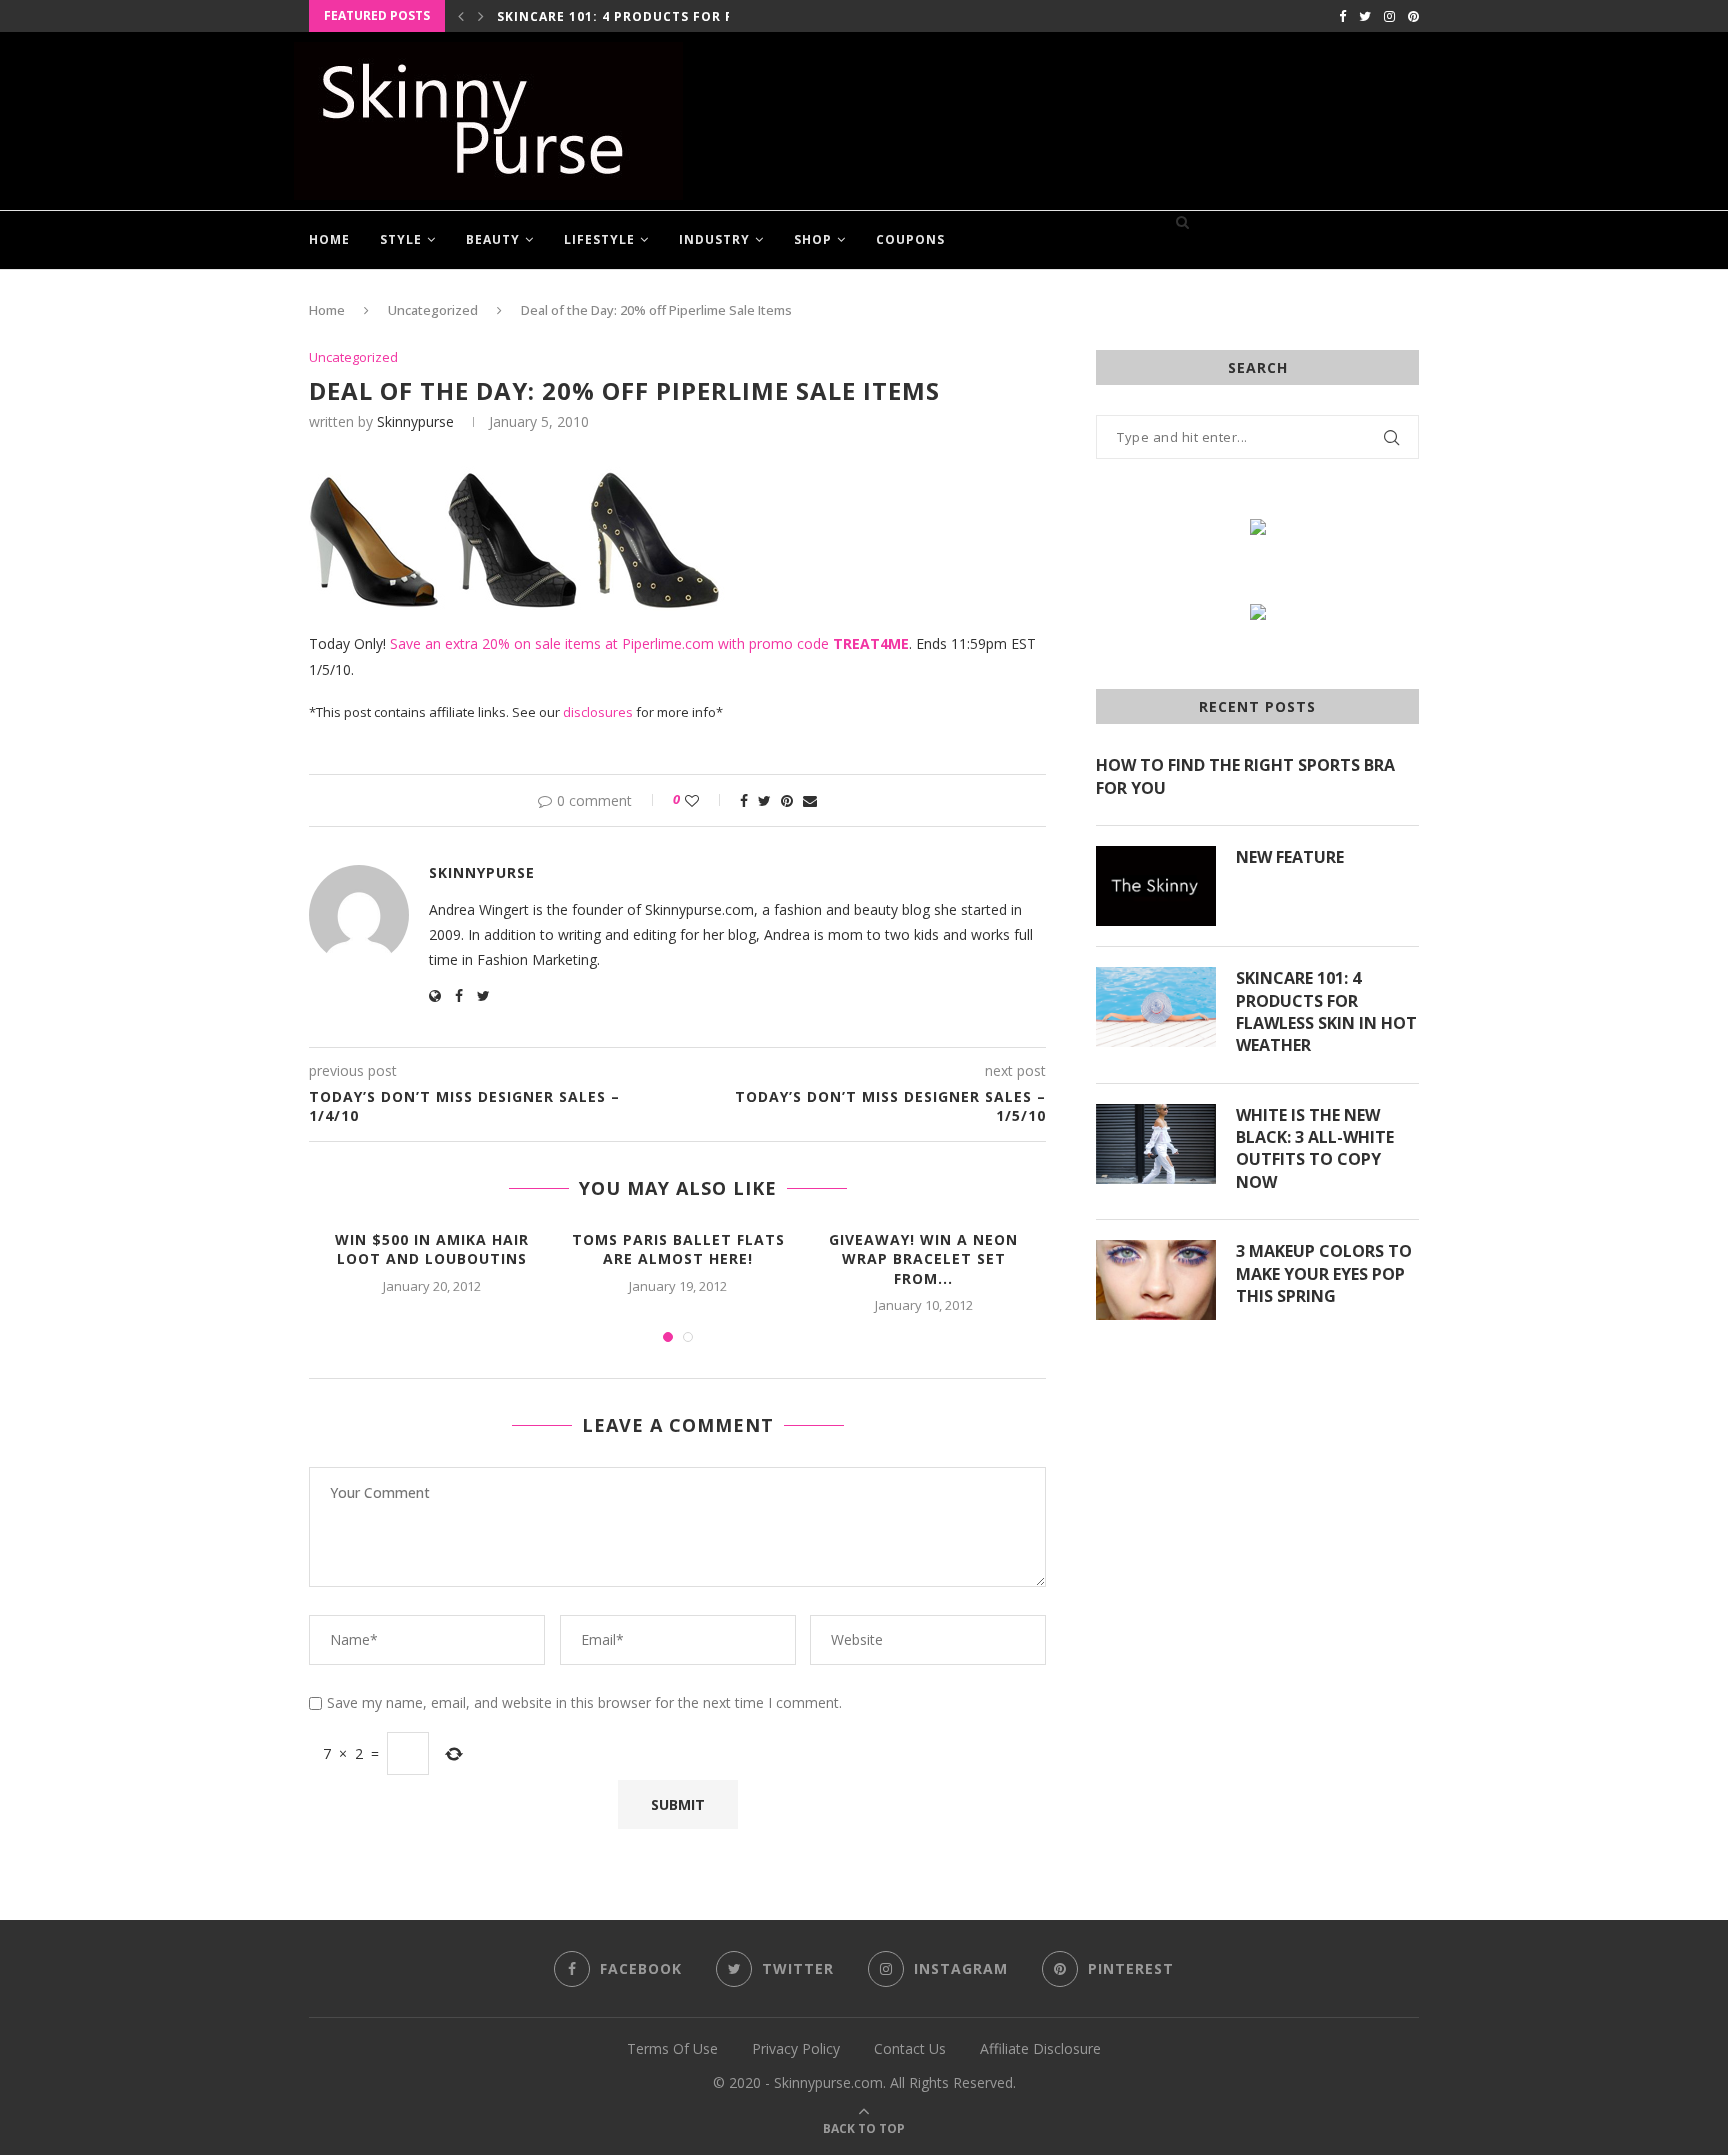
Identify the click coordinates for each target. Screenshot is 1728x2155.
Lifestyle (599, 239)
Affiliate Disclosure (1040, 2048)
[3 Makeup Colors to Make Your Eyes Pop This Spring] (1156, 1280)
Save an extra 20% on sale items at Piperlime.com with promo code (649, 643)
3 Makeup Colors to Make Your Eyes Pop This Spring (1324, 1273)
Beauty (493, 239)
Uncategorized (433, 310)
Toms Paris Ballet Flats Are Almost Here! (678, 1249)
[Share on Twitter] (764, 800)
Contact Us (910, 2048)
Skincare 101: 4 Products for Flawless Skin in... (682, 16)
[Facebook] (1342, 16)
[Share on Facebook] (744, 800)
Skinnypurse (415, 421)
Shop (813, 239)
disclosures (598, 712)
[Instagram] (1389, 16)
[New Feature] (1156, 886)
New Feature (1290, 857)
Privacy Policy (796, 2048)
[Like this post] (705, 800)
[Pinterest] (1413, 16)
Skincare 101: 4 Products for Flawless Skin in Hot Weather (1326, 1011)
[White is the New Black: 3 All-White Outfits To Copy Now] (1156, 1144)
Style (401, 239)
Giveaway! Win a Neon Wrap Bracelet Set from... (923, 1259)
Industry (714, 239)
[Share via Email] (810, 800)
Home (329, 239)
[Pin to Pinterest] (787, 800)
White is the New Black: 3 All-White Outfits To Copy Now (1315, 1148)
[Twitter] (1365, 16)
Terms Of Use (672, 2048)
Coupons (910, 239)
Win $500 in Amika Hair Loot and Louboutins (432, 1249)
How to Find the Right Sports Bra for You (1245, 776)
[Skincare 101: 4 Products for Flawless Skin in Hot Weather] (1156, 1007)
